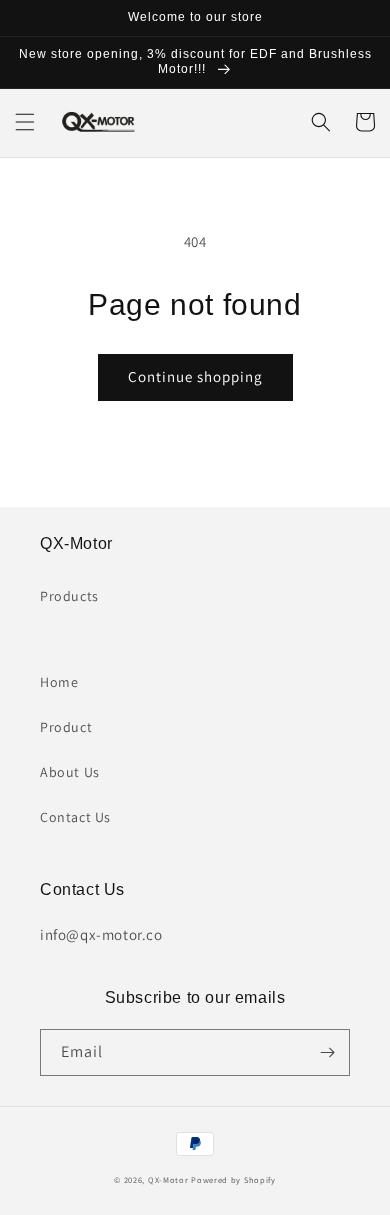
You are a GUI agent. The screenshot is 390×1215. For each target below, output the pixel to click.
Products (69, 596)
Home (59, 682)
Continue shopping (195, 376)
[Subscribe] (327, 1052)
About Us (70, 772)
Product (66, 727)
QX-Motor (168, 1179)
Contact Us (75, 817)
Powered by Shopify (233, 1179)
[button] (25, 122)
